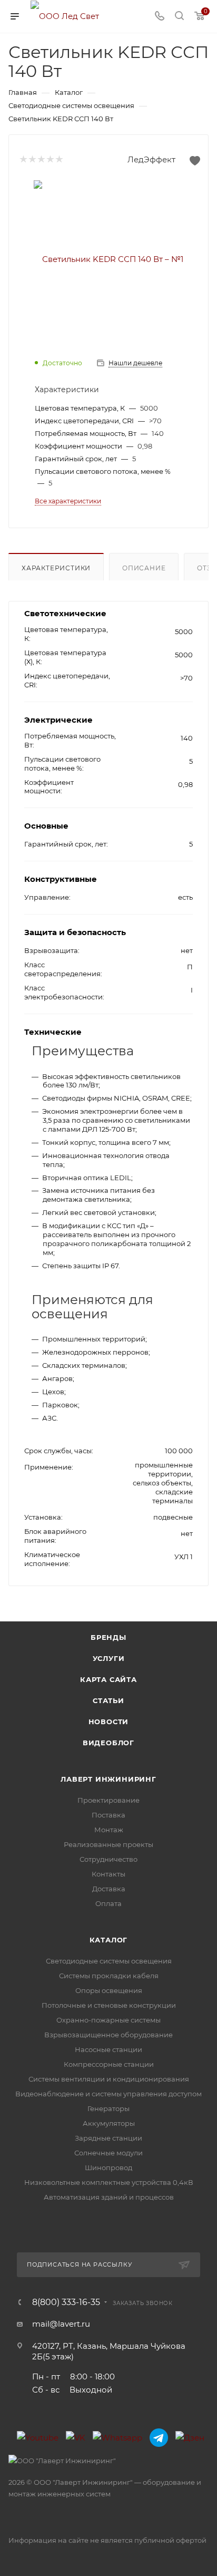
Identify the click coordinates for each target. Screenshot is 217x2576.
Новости (109, 1722)
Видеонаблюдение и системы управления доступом (108, 2094)
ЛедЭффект (151, 159)
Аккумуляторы (109, 2123)
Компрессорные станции (109, 2064)
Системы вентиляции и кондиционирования (109, 2079)
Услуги (109, 1658)
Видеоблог (108, 1743)
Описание (144, 568)
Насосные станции (108, 2049)
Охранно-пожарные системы (108, 2020)
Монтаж (109, 1830)
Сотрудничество (108, 1859)
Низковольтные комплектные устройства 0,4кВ (109, 2182)
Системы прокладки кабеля (109, 1976)
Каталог (109, 1940)
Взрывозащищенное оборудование (108, 2035)
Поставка (108, 1815)
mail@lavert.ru (61, 2324)
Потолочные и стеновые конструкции (109, 2005)
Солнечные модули (108, 2153)
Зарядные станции (108, 2138)
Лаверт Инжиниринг (108, 1779)
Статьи (108, 1700)
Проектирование (108, 1800)
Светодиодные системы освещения (109, 1961)
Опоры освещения (109, 1990)
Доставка (109, 1889)
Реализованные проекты (108, 1844)
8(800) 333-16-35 (66, 2302)
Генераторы (108, 2108)
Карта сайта (108, 1679)
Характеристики (56, 568)
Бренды (108, 1637)
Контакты (108, 1874)
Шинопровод (108, 2167)
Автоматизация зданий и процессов (109, 2197)
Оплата (108, 1903)
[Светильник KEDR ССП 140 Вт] (108, 259)
